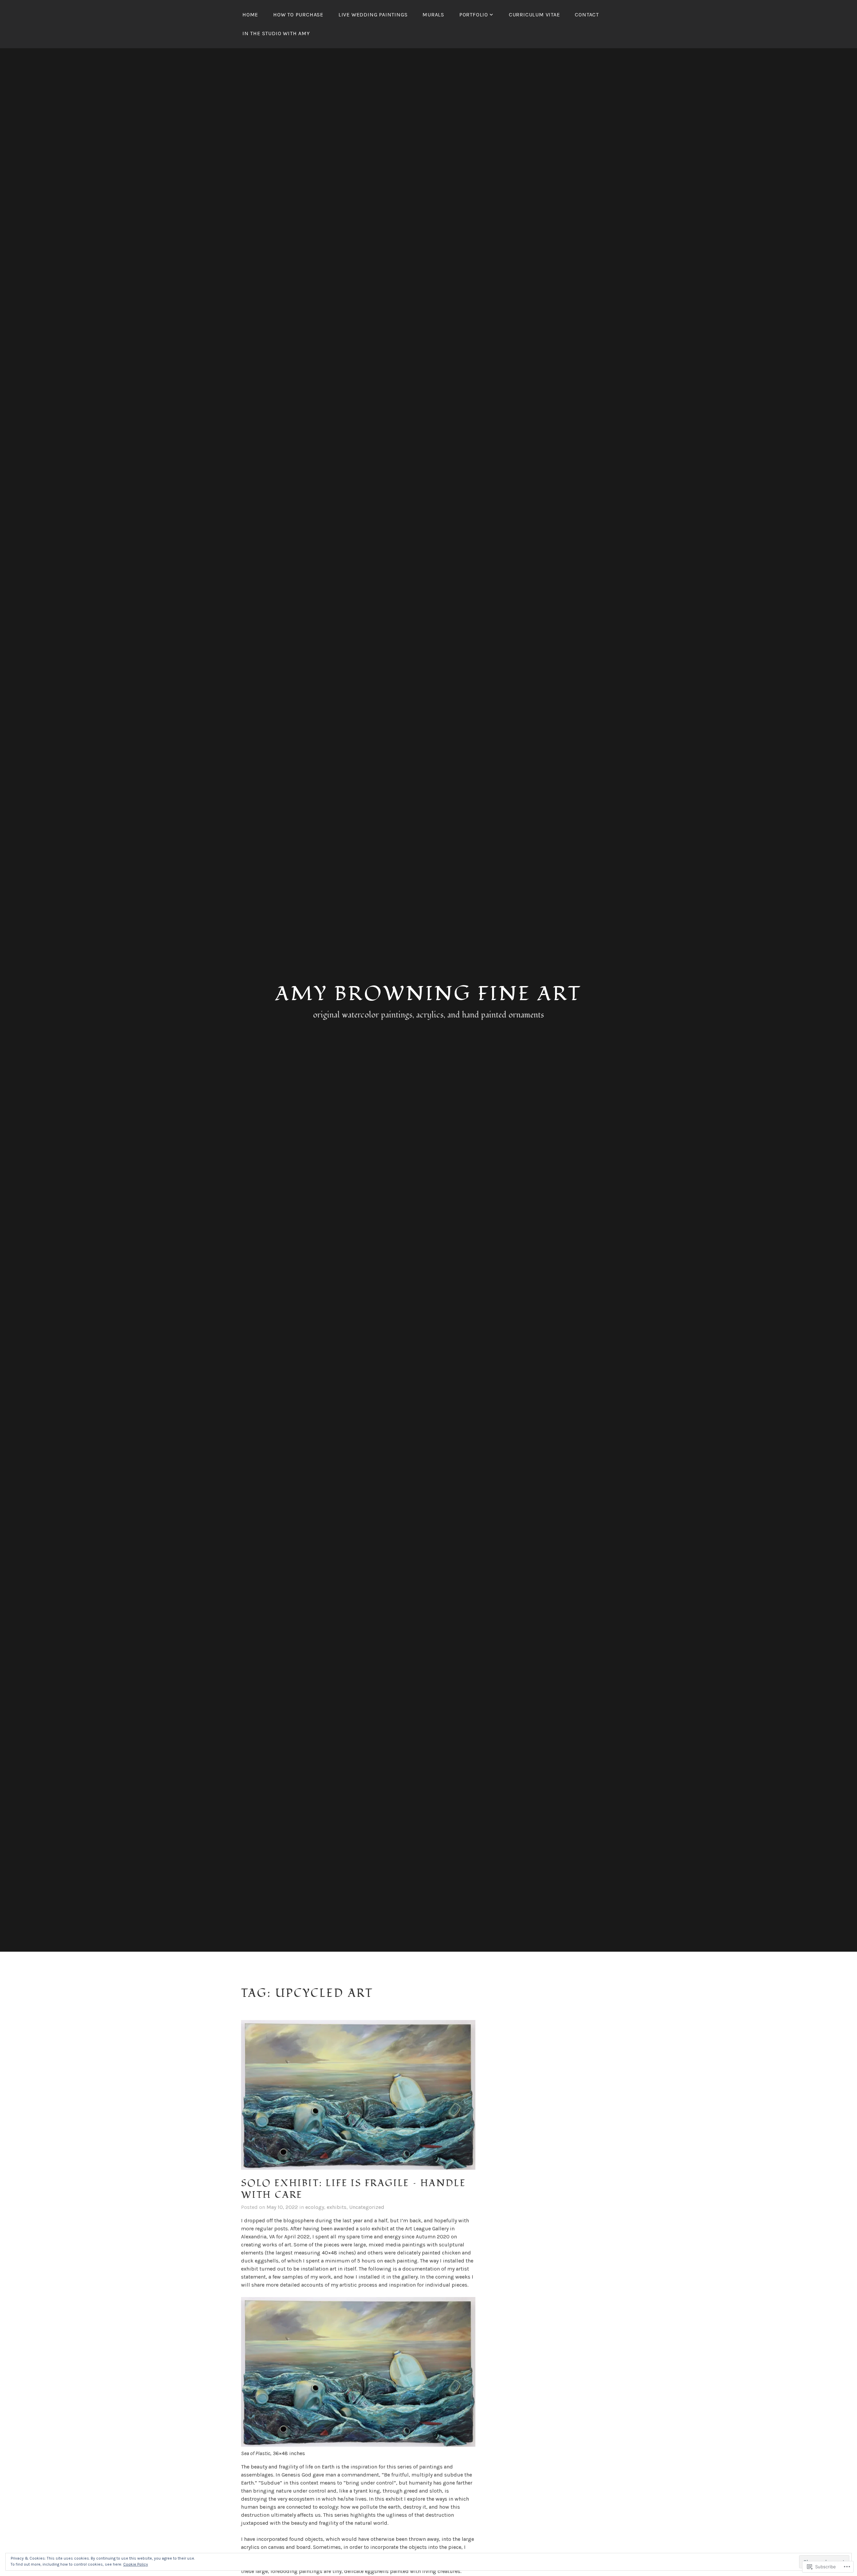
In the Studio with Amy (276, 33)
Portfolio (474, 15)
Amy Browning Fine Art (428, 994)
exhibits (337, 2207)
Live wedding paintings (373, 15)
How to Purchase (298, 15)
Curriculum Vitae (534, 15)
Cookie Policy (136, 2564)
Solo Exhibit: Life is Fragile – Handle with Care (353, 2189)
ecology (315, 2207)
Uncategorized (367, 2207)
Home (250, 15)
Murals (433, 15)
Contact (587, 15)
